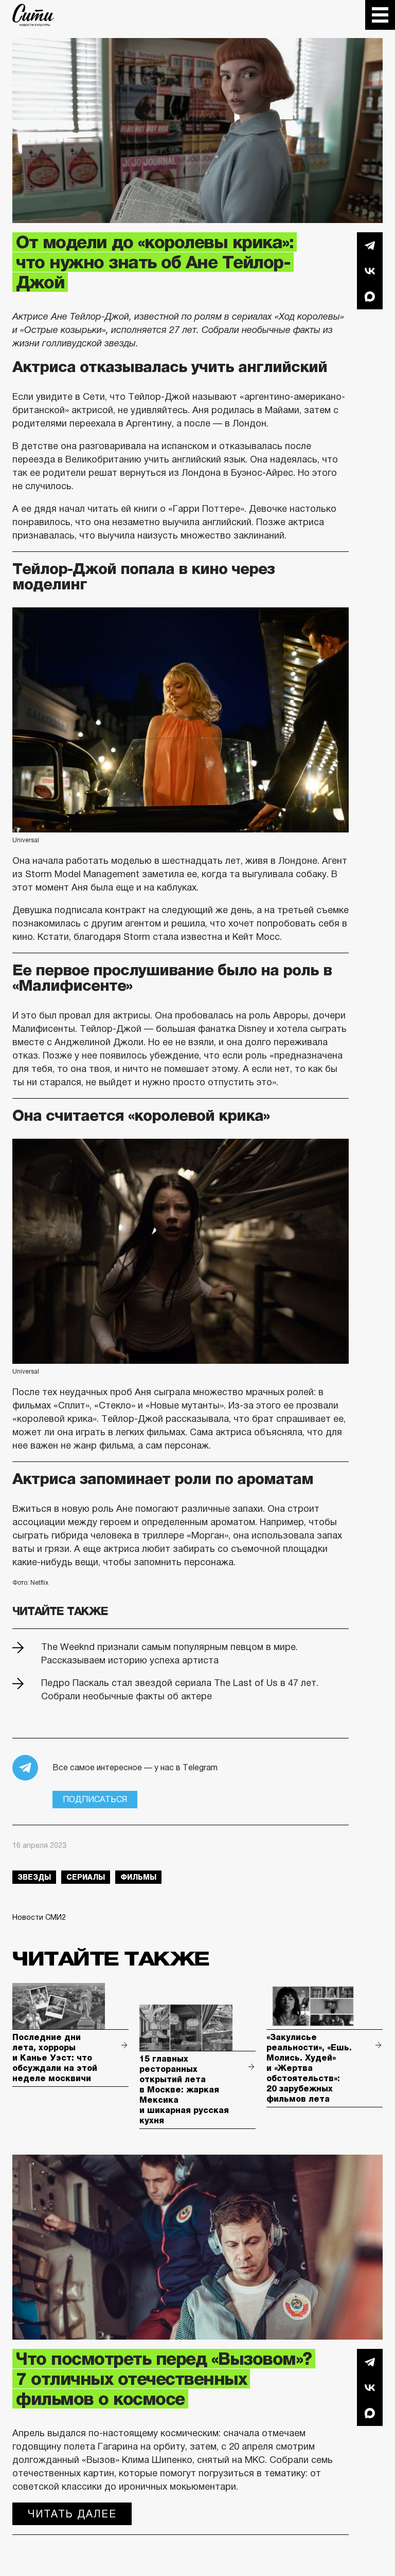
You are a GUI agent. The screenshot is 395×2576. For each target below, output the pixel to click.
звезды (34, 1877)
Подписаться (95, 1799)
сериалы (86, 1877)
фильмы (138, 1877)
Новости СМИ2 (39, 1917)
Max (370, 296)
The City (33, 15)
